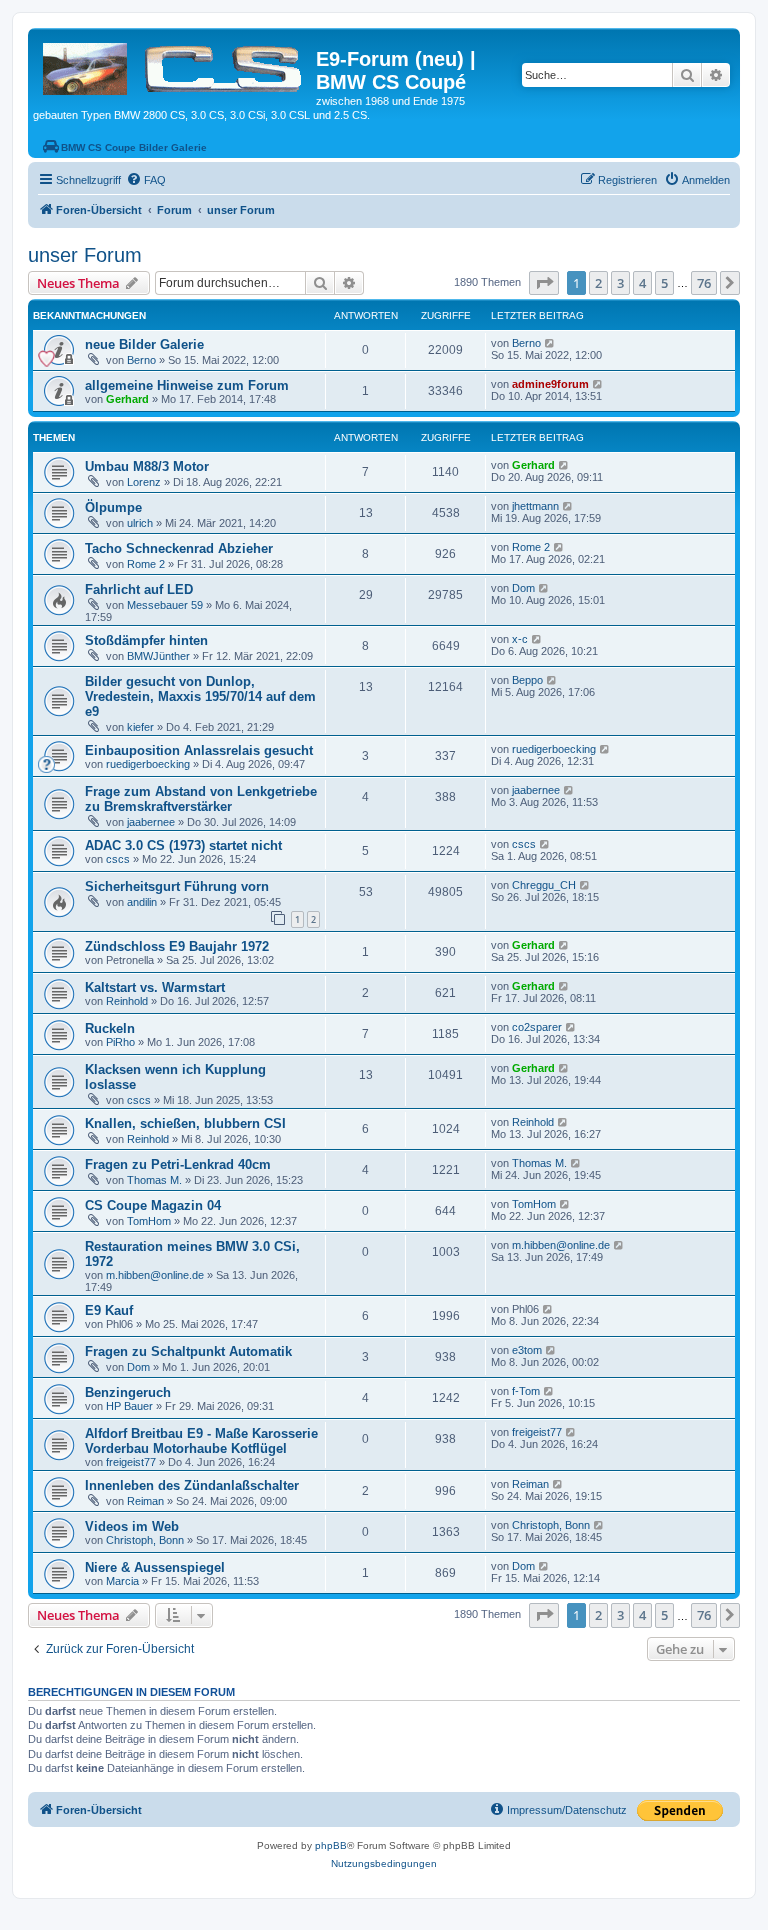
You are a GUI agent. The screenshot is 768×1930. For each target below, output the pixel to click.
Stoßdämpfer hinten (146, 640)
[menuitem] (146, 180)
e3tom (527, 1350)
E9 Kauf (109, 1310)
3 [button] (620, 283)
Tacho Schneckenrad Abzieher (179, 548)
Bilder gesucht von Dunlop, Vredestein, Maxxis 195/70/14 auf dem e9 (200, 696)
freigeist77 (131, 1462)
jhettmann (535, 506)
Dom (523, 588)
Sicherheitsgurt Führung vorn (177, 886)
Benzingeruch (128, 1392)
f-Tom (526, 1391)
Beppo (527, 680)
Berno (141, 360)
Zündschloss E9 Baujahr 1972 (177, 946)
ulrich (140, 523)
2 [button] (598, 283)
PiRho (120, 1042)
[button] (544, 283)
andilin (142, 902)
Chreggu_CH (544, 885)
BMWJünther (158, 656)
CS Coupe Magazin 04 (153, 1205)
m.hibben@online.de (155, 1275)
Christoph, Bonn (145, 1540)
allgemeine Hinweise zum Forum (187, 385)
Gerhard (127, 399)
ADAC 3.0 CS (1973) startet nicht (183, 845)
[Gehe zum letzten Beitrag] (550, 343)
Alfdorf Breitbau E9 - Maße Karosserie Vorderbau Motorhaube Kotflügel (201, 1441)
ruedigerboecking (148, 764)
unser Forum (85, 255)
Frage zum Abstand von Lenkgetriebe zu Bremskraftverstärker (201, 799)
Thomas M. (154, 1180)
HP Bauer (129, 1406)
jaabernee (151, 822)
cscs (118, 859)
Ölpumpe (113, 507)
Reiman (145, 1501)
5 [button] (664, 283)
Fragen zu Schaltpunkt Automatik (188, 1351)
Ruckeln (110, 1028)
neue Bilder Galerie (144, 344)
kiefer (140, 727)
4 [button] (642, 283)
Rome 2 (146, 564)
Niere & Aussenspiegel (155, 1567)
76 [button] (704, 283)
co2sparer (537, 1027)
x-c (520, 639)
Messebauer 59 (165, 605)
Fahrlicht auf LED (139, 589)
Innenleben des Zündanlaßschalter (192, 1485)
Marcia (122, 1581)
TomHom (149, 1221)
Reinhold (127, 1001)
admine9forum (550, 384)
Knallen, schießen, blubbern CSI (185, 1123)
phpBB (331, 1845)
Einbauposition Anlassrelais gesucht (199, 750)
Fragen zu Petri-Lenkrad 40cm (178, 1164)
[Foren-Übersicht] (174, 65)
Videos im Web (132, 1526)
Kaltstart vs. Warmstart (155, 987)
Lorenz (144, 482)
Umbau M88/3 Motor (147, 466)
